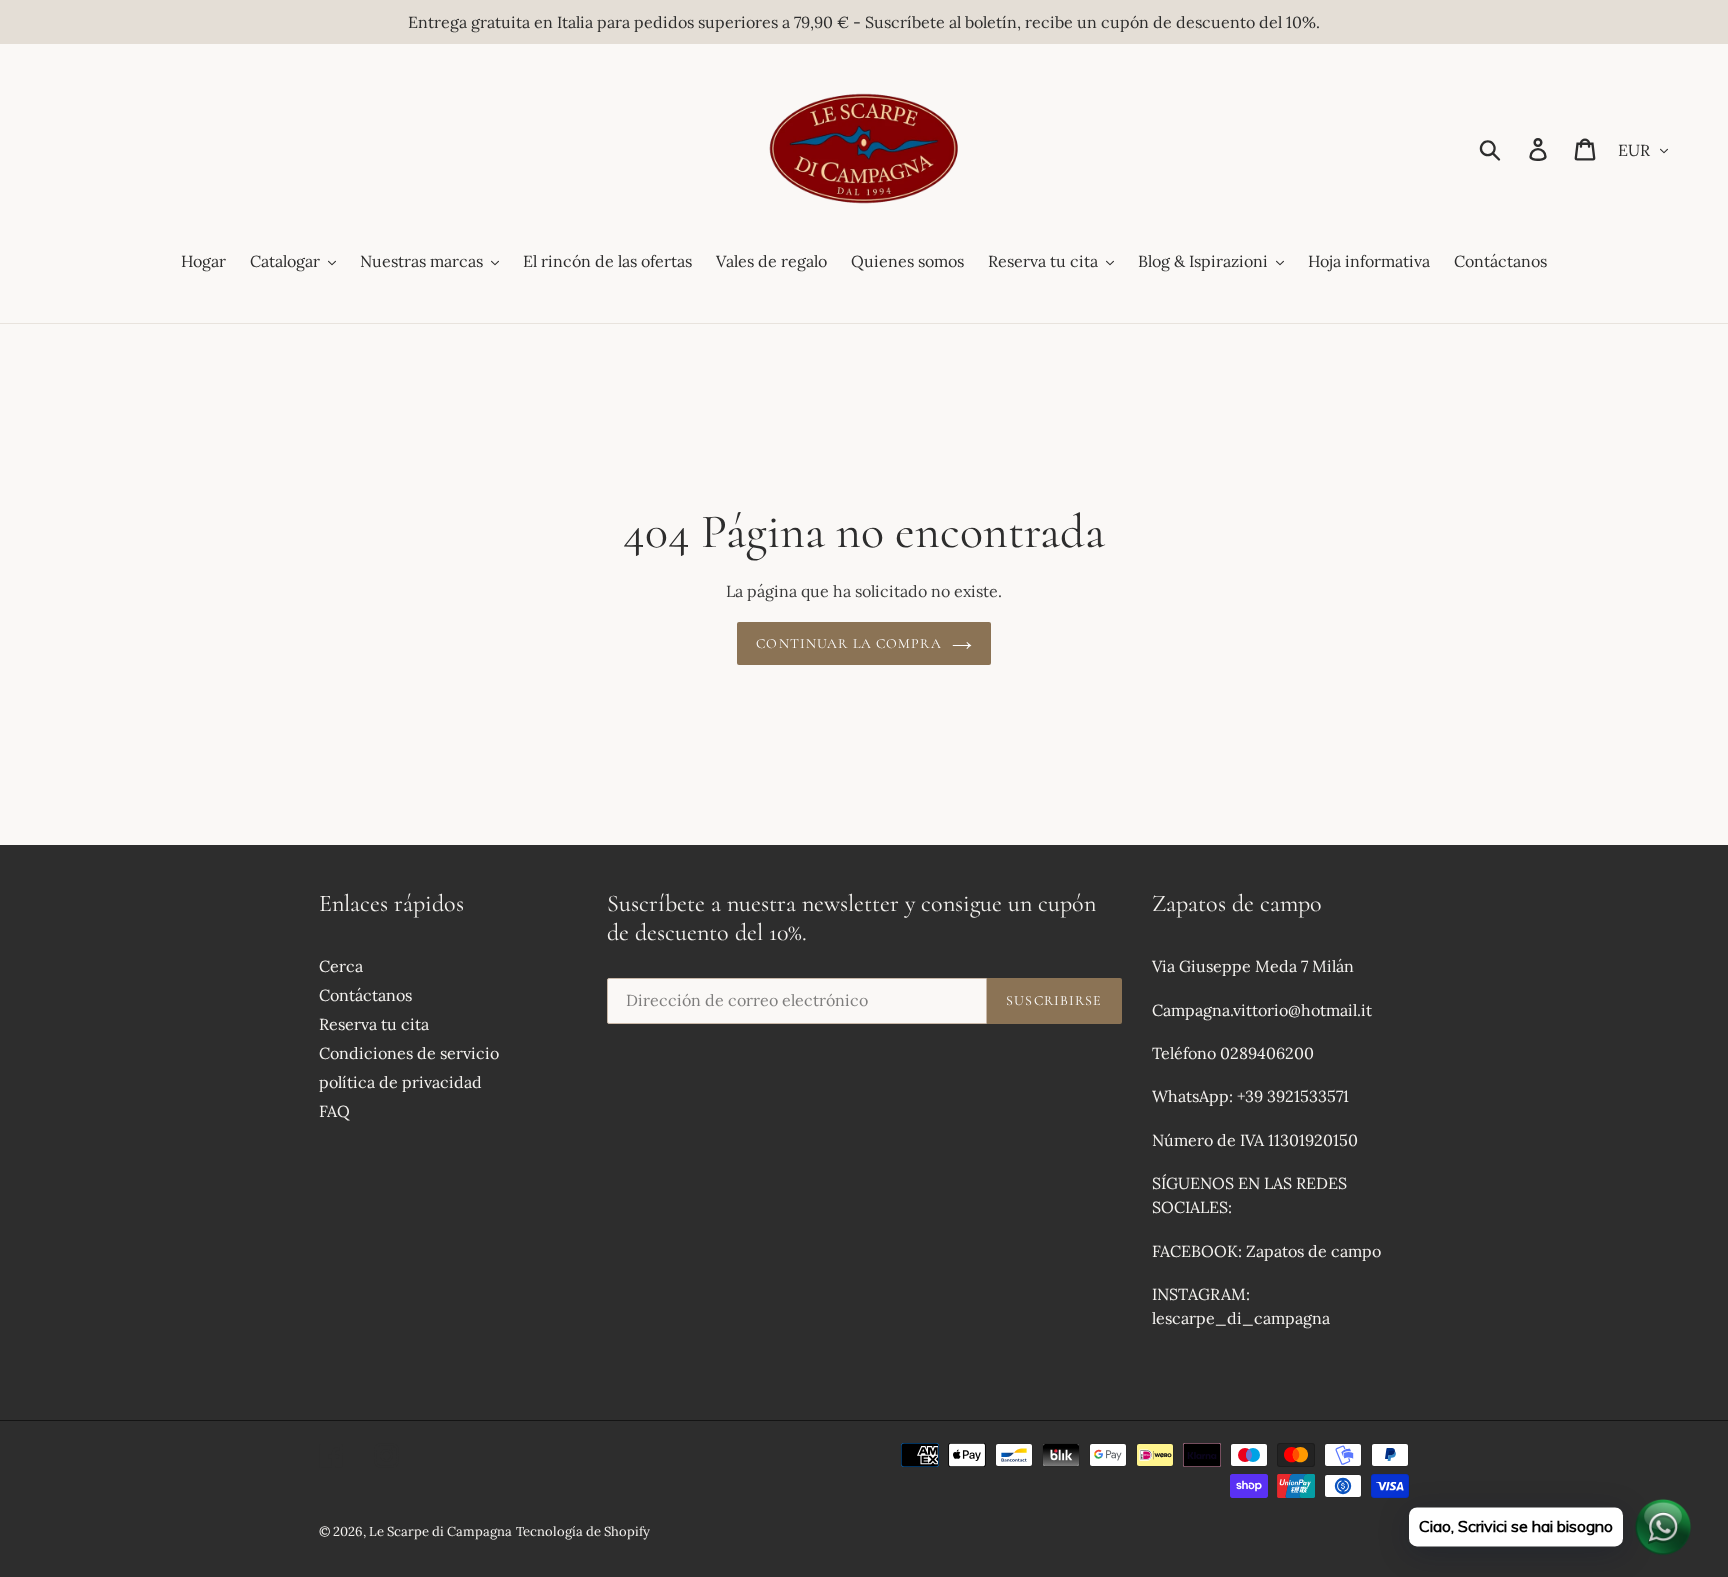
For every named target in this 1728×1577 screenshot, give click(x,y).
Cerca (341, 966)
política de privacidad (400, 1082)
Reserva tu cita (374, 1024)
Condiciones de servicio (409, 1053)
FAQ (334, 1111)
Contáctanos (365, 995)
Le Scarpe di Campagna (440, 1531)
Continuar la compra (848, 643)
